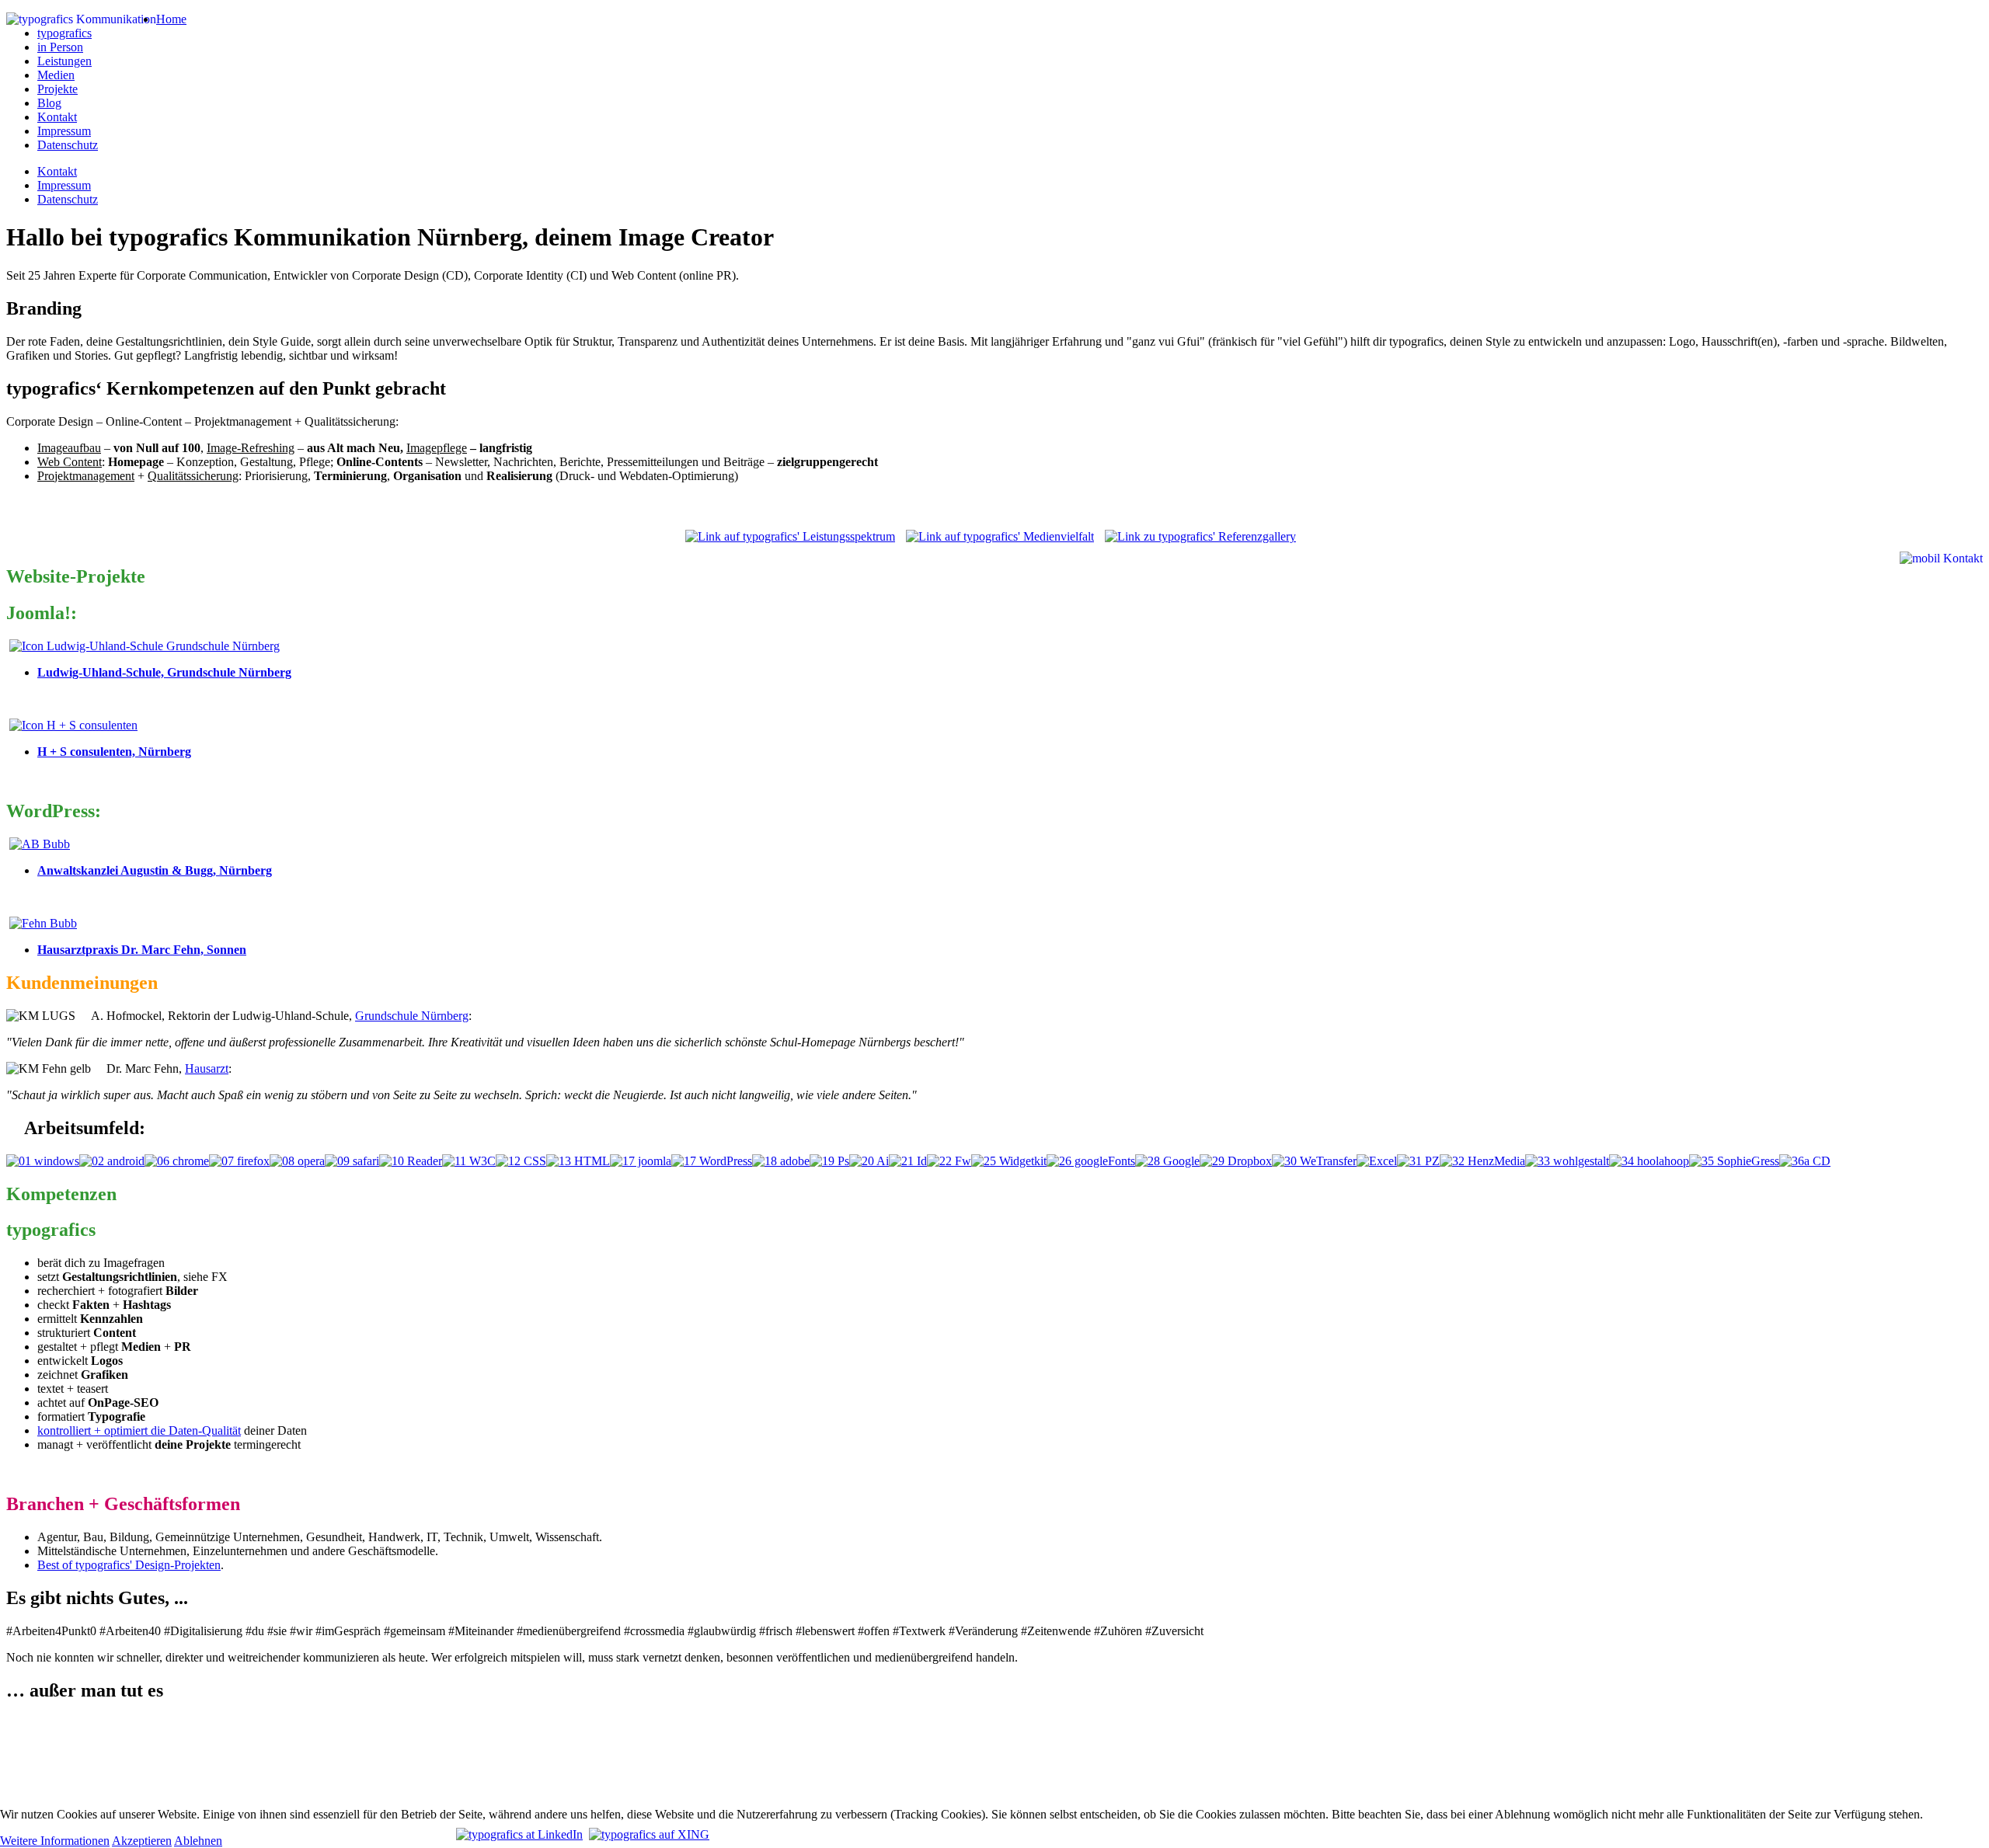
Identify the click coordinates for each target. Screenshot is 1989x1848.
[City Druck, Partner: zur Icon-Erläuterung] (1805, 1161)
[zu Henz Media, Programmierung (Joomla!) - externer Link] (1482, 1161)
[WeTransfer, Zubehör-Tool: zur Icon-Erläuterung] (1314, 1161)
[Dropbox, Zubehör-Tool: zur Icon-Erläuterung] (1236, 1161)
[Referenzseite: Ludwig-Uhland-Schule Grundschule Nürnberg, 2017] (145, 646)
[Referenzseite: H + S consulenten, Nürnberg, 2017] (73, 725)
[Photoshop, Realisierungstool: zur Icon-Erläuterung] (829, 1161)
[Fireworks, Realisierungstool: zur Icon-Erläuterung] (949, 1161)
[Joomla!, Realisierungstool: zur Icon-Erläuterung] (641, 1161)
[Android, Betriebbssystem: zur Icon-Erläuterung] (112, 1161)
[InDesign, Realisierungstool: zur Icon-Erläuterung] (908, 1161)
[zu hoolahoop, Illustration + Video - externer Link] (1649, 1161)
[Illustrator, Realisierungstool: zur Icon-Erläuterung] (869, 1161)
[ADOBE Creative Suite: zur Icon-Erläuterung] (781, 1161)
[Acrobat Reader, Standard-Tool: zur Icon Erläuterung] (411, 1161)
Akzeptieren (142, 1841)
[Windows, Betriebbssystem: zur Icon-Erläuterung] (43, 1161)
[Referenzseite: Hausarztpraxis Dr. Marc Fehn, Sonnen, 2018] (43, 923)
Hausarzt (207, 1068)
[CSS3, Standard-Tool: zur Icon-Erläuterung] (521, 1161)
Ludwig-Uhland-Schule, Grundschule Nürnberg (164, 672)
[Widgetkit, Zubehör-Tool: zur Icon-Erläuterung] (1009, 1161)
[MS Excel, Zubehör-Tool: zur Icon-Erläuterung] (1377, 1161)
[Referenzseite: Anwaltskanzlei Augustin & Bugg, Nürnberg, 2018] (40, 844)
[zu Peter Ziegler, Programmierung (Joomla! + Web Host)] (1418, 1161)
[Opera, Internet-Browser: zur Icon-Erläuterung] (297, 1161)
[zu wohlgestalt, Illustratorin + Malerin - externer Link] (1567, 1161)
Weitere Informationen (55, 1841)
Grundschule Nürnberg (412, 1016)
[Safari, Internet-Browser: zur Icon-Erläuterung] (352, 1161)
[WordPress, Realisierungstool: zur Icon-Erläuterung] (712, 1161)
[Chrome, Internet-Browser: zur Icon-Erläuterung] (177, 1161)
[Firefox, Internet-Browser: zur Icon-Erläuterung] (239, 1161)
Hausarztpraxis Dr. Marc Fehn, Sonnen (142, 950)
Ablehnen (198, 1841)
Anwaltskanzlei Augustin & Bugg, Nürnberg (155, 870)
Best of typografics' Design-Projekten (129, 1565)
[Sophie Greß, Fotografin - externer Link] (1734, 1161)
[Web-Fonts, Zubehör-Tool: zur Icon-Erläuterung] (1091, 1161)
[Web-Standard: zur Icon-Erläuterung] (469, 1161)
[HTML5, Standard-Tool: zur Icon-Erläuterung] (578, 1161)
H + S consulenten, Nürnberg (114, 752)
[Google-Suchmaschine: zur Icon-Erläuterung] (1167, 1161)
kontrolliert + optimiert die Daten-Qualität (139, 1430)
